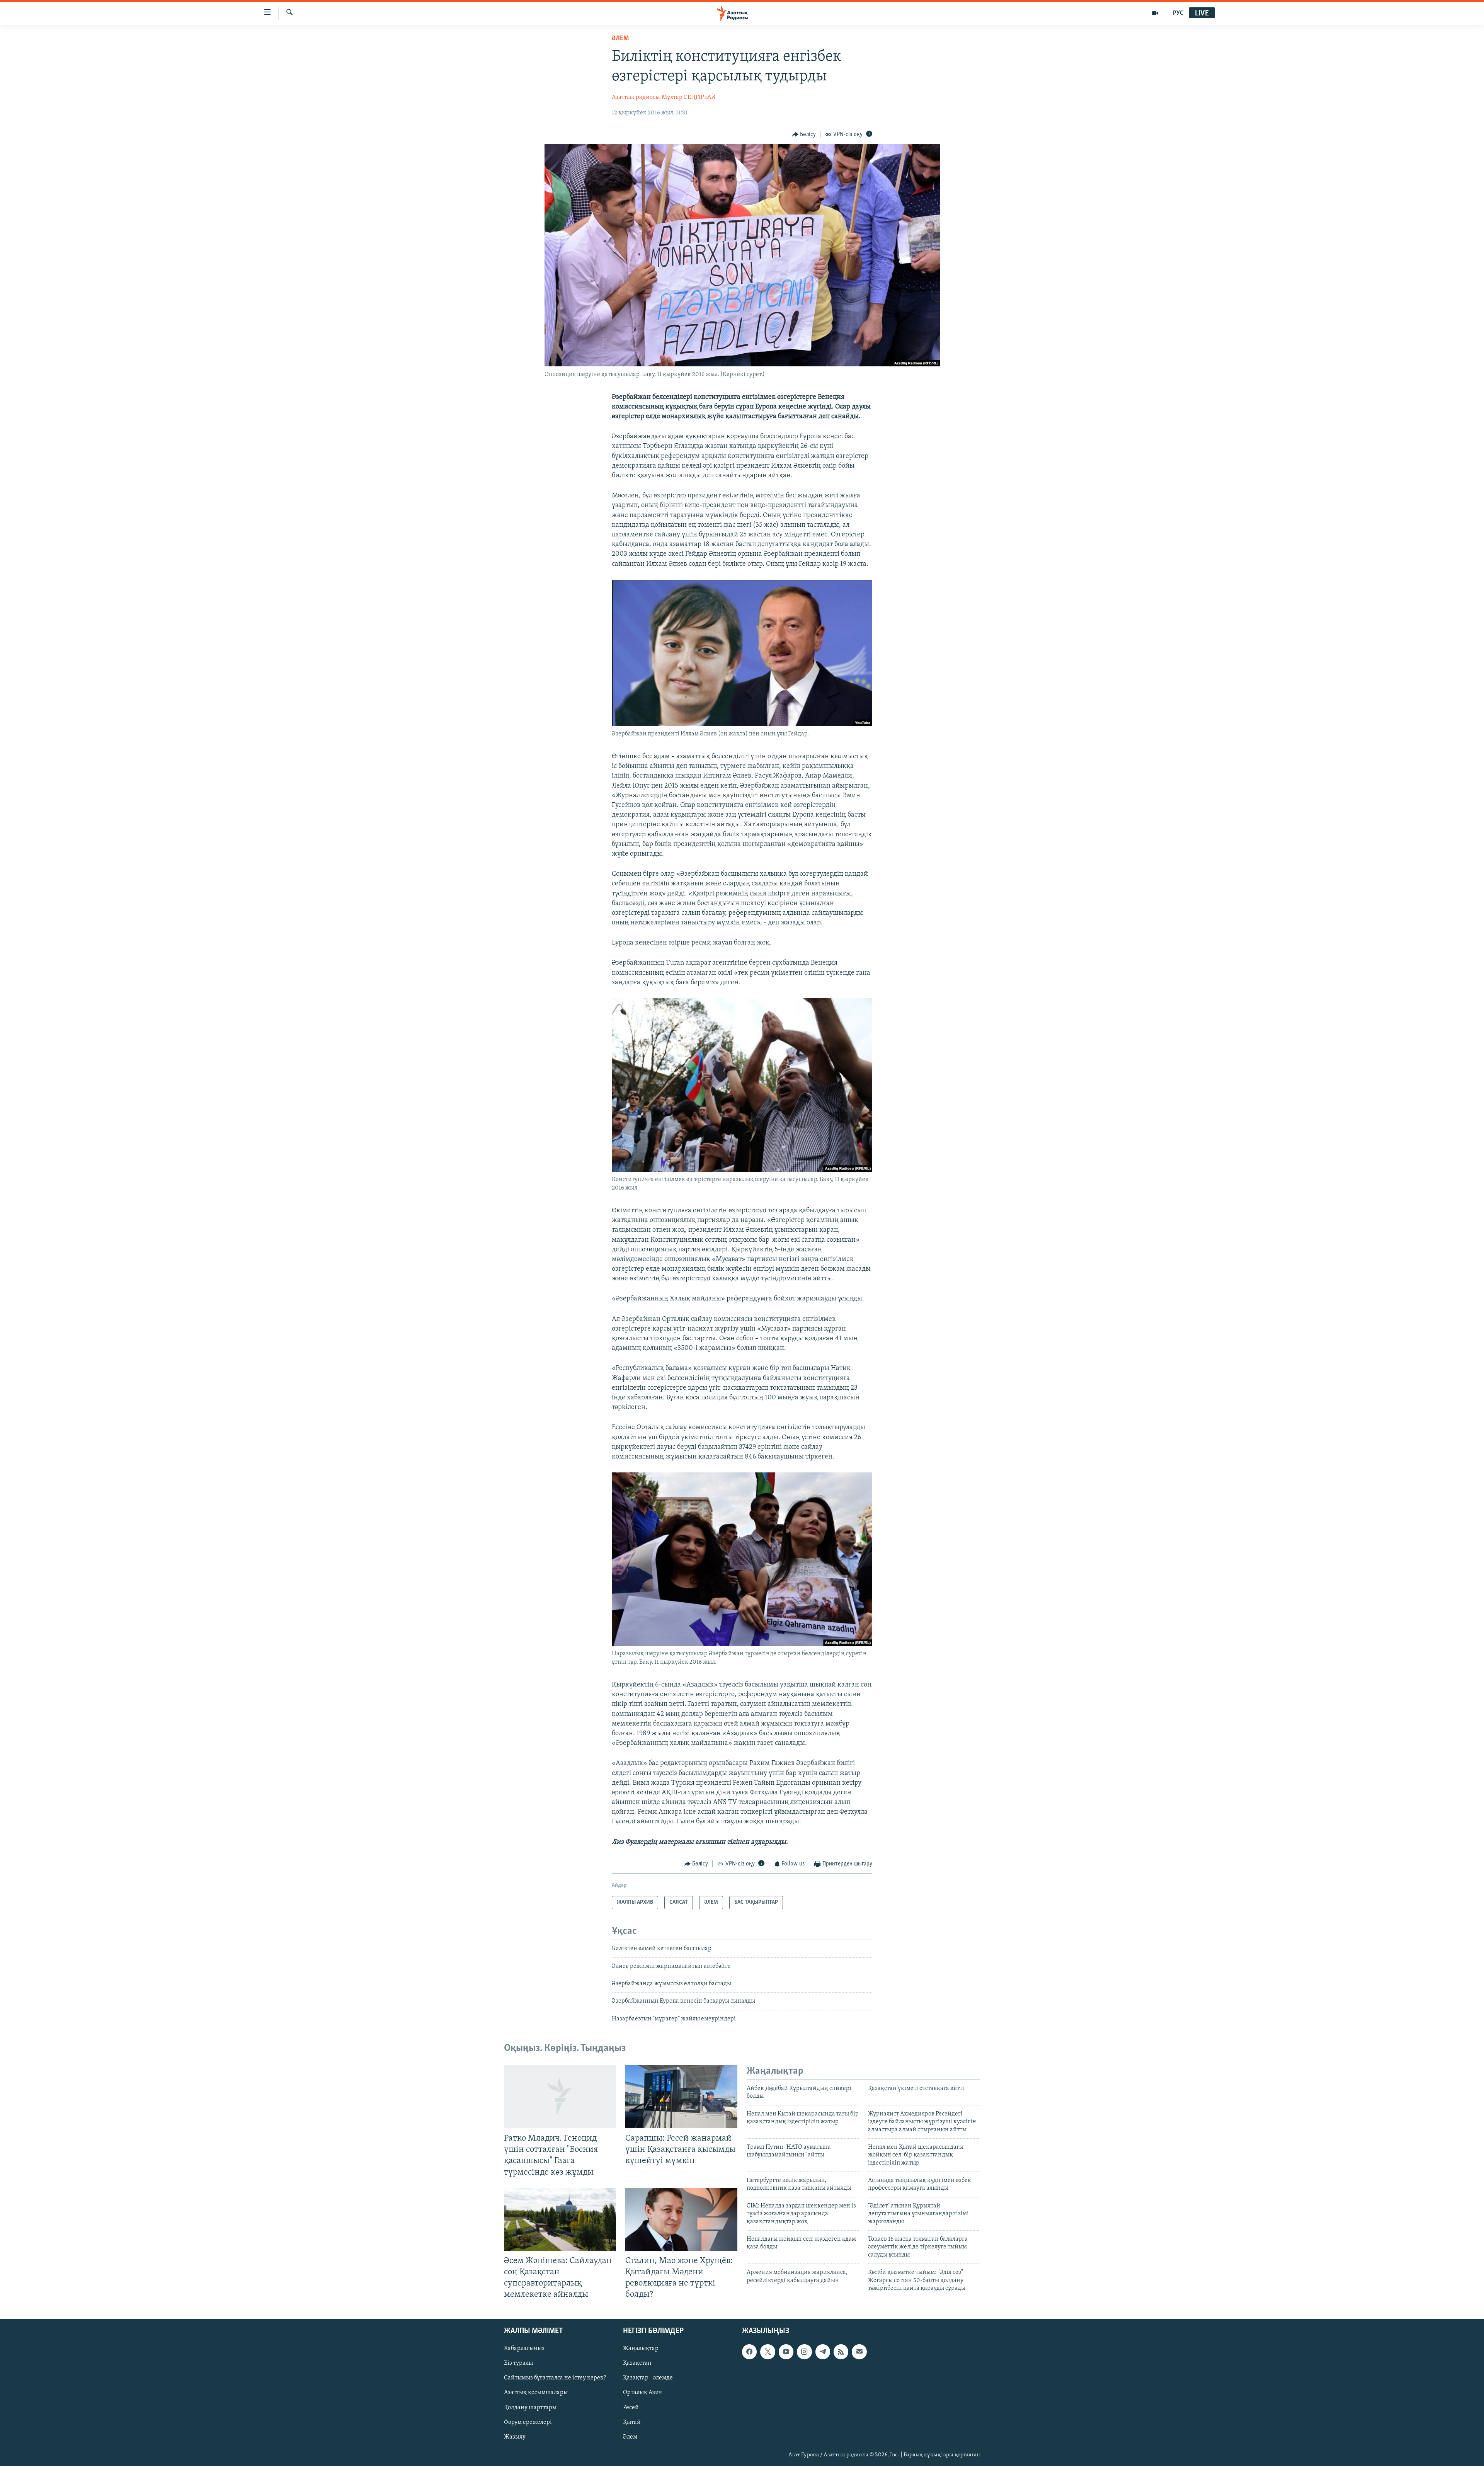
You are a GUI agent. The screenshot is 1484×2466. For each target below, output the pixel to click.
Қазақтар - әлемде (648, 2378)
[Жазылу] (859, 2352)
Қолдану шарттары (530, 2408)
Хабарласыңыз (524, 2349)
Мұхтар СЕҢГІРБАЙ (689, 97)
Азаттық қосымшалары (536, 2393)
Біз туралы (518, 2364)
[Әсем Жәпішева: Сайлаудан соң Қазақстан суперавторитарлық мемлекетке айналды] (560, 2219)
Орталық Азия (642, 2393)
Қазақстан (637, 2364)
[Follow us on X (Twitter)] (768, 2352)
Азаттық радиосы (636, 97)
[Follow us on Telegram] (823, 2352)
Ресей (631, 2408)
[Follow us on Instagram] (804, 2352)
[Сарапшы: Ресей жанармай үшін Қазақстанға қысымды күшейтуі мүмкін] (681, 2097)
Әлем (630, 2437)
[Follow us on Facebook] (749, 2352)
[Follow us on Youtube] (786, 2352)
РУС (1178, 13)
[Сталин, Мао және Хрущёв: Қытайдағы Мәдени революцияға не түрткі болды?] (681, 2219)
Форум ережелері (528, 2422)
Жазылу (515, 2437)
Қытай (632, 2422)
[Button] (804, 134)
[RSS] (841, 2352)
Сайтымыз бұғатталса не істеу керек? (555, 2378)
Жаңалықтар (641, 2349)
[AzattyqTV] (1155, 13)
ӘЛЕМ (620, 39)
